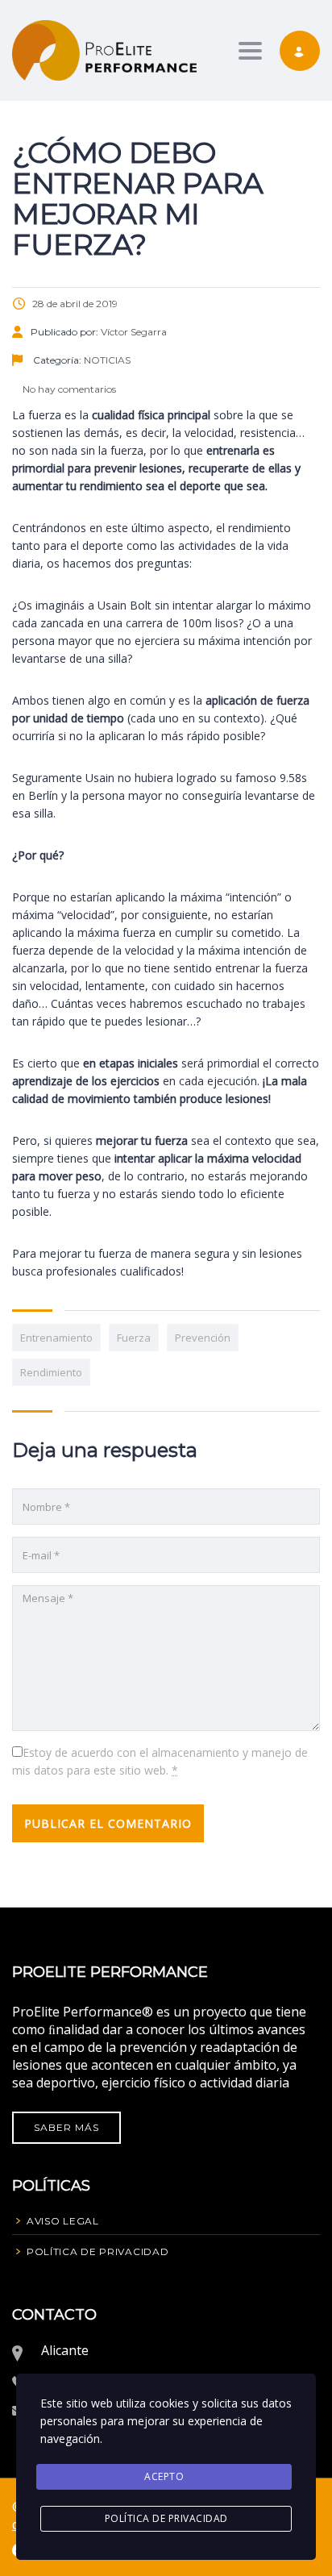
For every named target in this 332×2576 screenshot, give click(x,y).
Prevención (203, 1338)
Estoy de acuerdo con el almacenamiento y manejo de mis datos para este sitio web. (160, 1761)
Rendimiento (51, 1372)
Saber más (66, 2127)
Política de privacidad (166, 2518)
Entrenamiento (56, 1338)
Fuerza (134, 1338)
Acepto (164, 2476)
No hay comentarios (68, 389)
